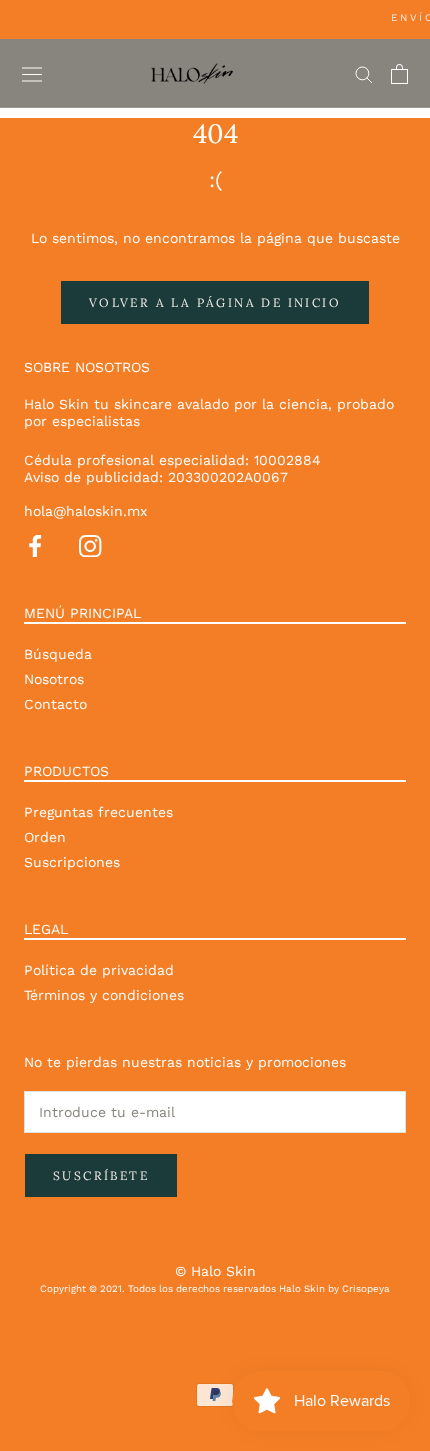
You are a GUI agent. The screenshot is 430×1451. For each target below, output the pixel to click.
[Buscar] (364, 73)
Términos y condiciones (104, 995)
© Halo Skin (215, 1271)
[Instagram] (90, 543)
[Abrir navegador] (32, 74)
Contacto (55, 704)
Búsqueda (58, 654)
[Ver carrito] (399, 74)
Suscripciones (72, 862)
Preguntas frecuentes (98, 812)
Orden (45, 837)
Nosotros (54, 679)
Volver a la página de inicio (215, 302)
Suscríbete (101, 1175)
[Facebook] (35, 543)
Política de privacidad (99, 970)
